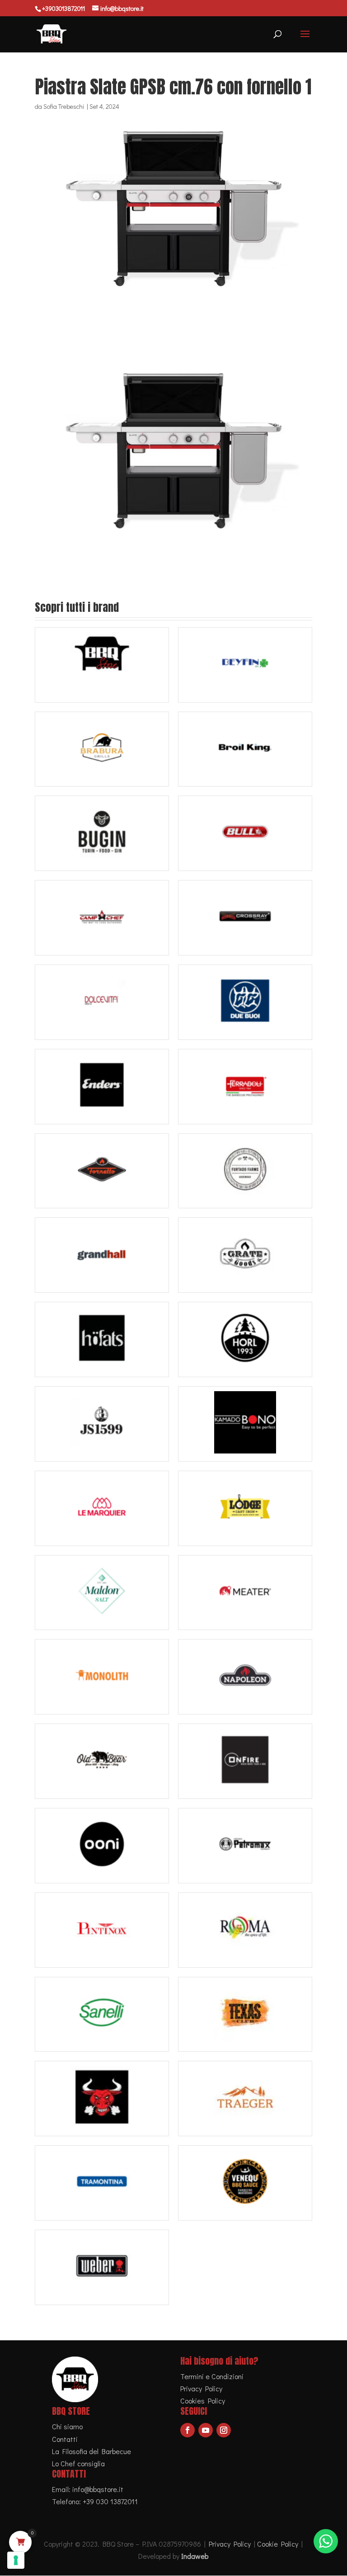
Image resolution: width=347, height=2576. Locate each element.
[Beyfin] (245, 665)
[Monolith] (102, 1677)
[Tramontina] (102, 2183)
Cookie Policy (278, 2544)
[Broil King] (245, 749)
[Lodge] (245, 1508)
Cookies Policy (203, 2401)
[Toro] (102, 2099)
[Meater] (245, 1593)
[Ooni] (102, 1846)
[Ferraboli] (245, 1087)
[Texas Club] (245, 2015)
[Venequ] (245, 2183)
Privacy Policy (201, 2388)
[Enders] (102, 1087)
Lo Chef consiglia (78, 2463)
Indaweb (195, 2556)
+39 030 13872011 (110, 2501)
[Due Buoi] (245, 1002)
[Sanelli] (102, 2015)
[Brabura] (102, 749)
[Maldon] (102, 1593)
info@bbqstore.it (98, 2489)
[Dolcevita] (102, 1002)
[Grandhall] (102, 1255)
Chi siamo (67, 2426)
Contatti (65, 2439)
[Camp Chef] (102, 918)
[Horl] (245, 1339)
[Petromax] (245, 1846)
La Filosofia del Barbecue (91, 2451)
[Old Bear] (102, 1761)
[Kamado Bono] (245, 1424)
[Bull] (245, 833)
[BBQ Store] (102, 665)
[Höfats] (102, 1339)
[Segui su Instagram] (224, 2430)
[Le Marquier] (102, 1508)
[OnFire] (245, 1761)
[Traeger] (245, 2099)
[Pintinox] (102, 1930)
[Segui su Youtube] (206, 2430)
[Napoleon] (245, 1677)
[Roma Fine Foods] (245, 1930)
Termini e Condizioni (212, 2376)
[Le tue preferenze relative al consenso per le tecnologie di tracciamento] (16, 2560)
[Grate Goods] (245, 1255)
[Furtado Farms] (245, 1171)
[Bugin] (102, 833)
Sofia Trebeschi (64, 106)
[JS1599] (102, 1424)
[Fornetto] (102, 1171)
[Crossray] (245, 918)
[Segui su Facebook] (188, 2430)
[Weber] (102, 2267)
